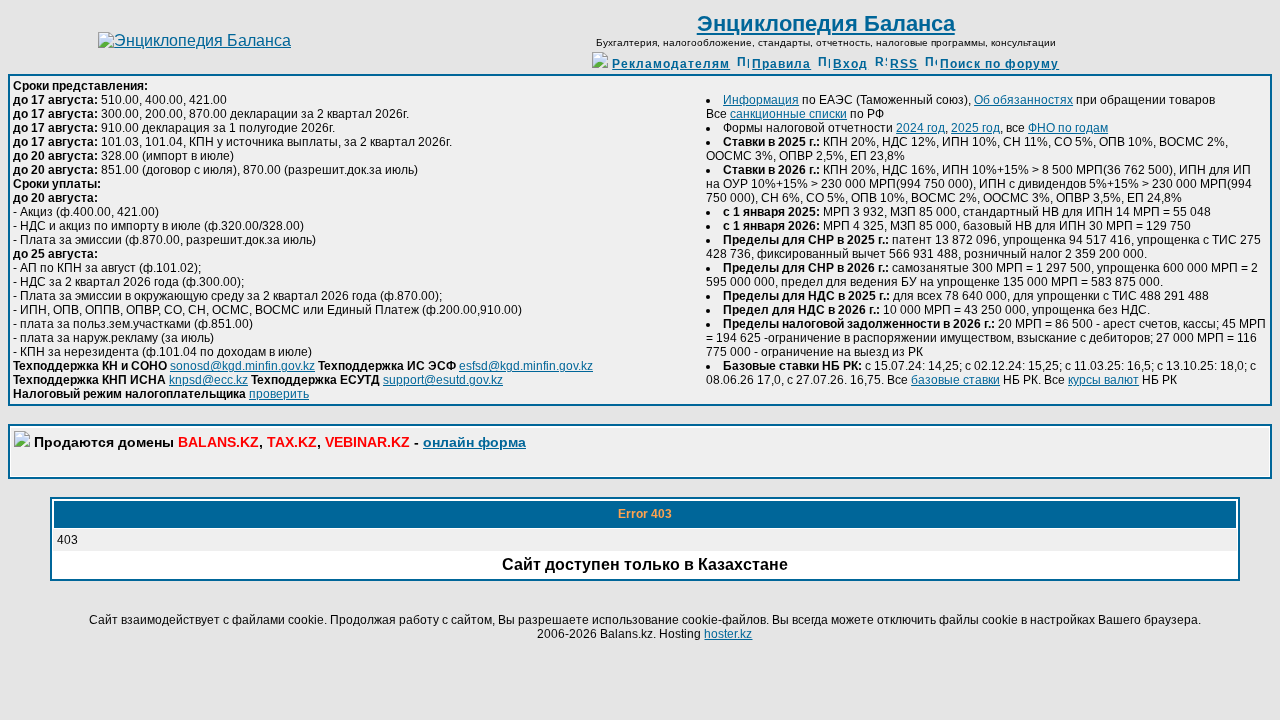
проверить (279, 394)
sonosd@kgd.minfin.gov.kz (242, 366)
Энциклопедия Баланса (826, 23)
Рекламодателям (671, 64)
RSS (904, 64)
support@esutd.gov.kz (443, 380)
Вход (850, 64)
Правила (781, 64)
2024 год (920, 128)
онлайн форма (474, 442)
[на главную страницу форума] (194, 40)
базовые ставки (955, 380)
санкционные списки (788, 114)
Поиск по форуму (999, 64)
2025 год (975, 128)
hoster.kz (728, 634)
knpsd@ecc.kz (208, 380)
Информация (761, 100)
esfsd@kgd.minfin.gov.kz (526, 366)
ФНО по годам (1068, 128)
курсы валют (1103, 380)
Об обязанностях (1023, 100)
